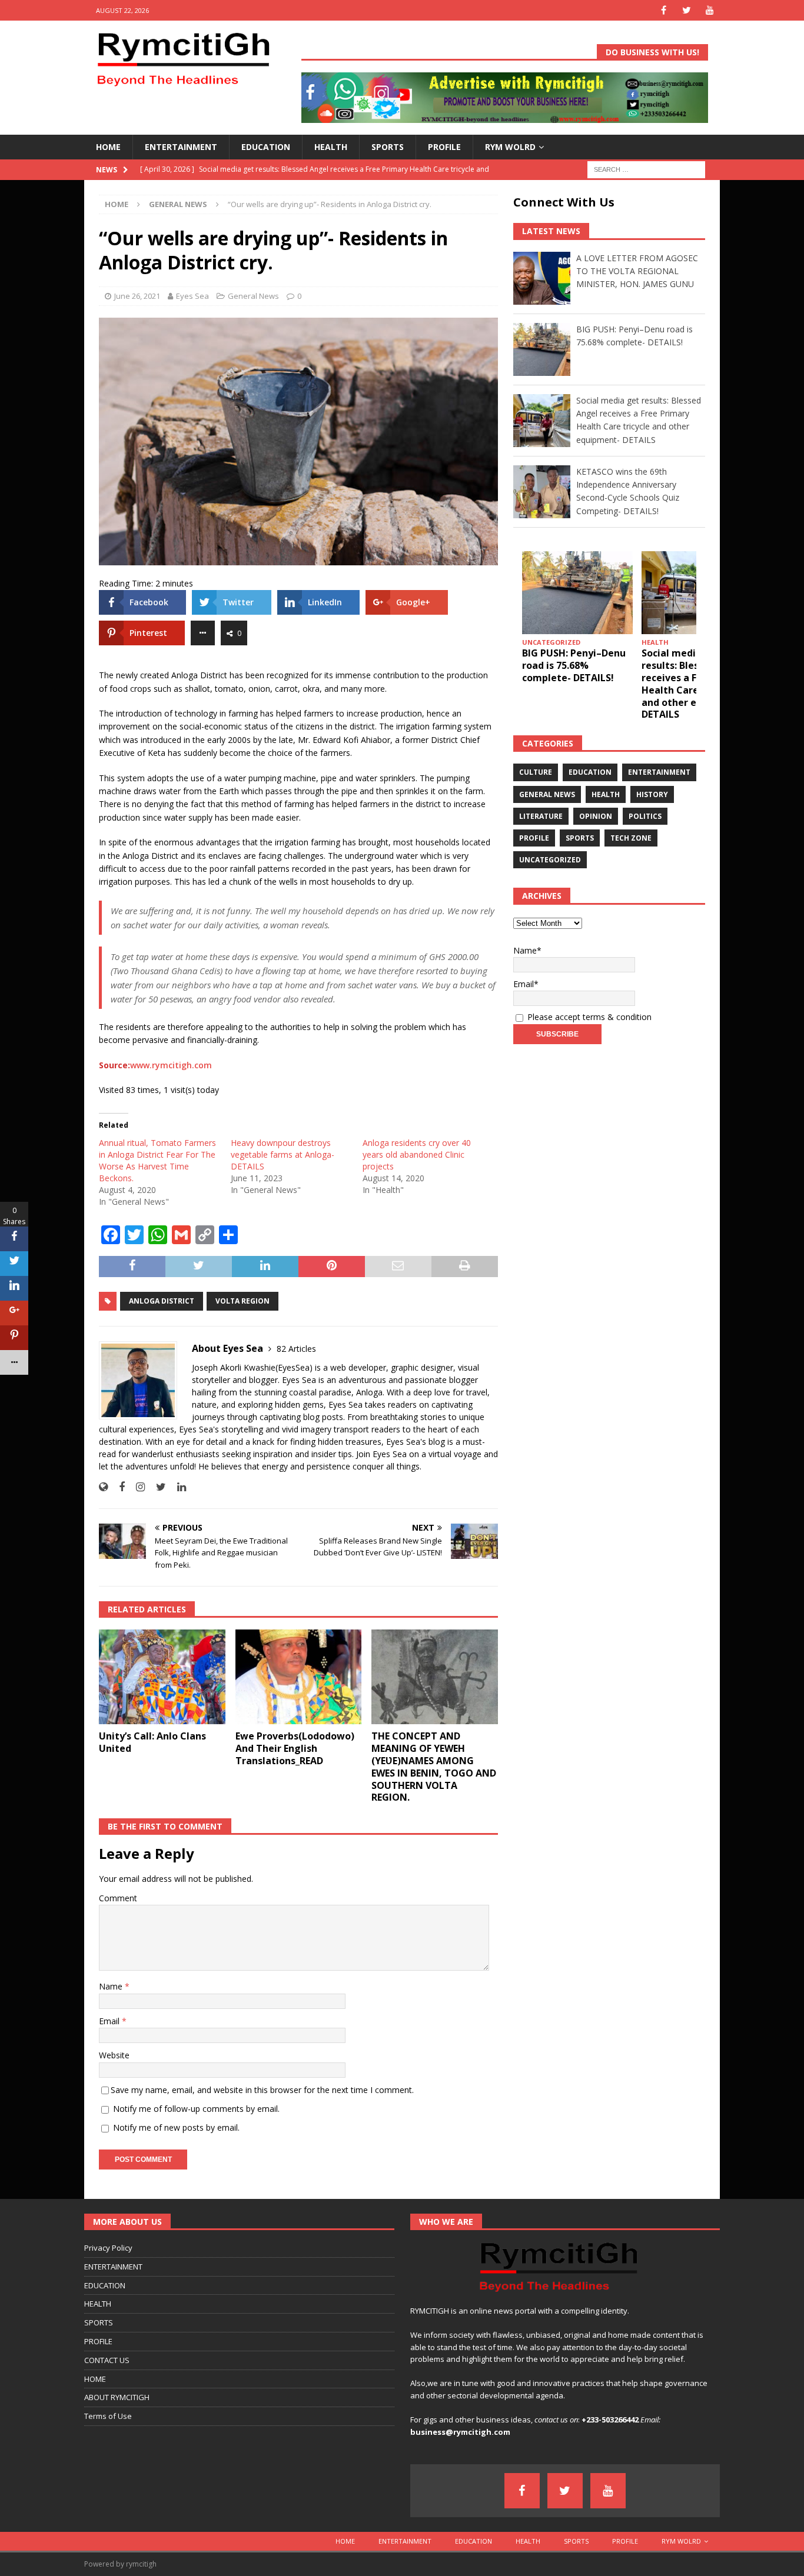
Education (590, 772)
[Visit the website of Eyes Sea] (103, 1487)
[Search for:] (646, 169)
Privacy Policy (108, 2248)
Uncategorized (550, 860)
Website (114, 2055)
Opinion (596, 816)
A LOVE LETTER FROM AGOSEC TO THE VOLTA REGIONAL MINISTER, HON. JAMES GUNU (637, 271)
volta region (242, 1301)
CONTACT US (107, 2360)
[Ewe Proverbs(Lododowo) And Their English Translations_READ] (299, 1677)
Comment (118, 1898)
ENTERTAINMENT (181, 147)
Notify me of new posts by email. (176, 2127)
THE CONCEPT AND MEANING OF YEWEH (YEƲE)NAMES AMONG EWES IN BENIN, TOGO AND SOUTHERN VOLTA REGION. (434, 1767)
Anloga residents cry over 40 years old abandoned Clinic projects (417, 1154)
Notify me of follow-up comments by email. (196, 2109)
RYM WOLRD (510, 147)
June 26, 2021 (137, 296)
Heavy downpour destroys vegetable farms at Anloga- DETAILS (283, 1154)
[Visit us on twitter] (687, 10)
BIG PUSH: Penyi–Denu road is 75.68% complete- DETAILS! (574, 665)
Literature (541, 816)
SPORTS (388, 147)
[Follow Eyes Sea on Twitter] (157, 1487)
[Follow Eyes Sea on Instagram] (136, 1487)
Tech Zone (631, 838)
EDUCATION (266, 147)
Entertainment (659, 772)
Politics (645, 816)
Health (606, 794)
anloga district (162, 1301)
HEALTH (331, 147)
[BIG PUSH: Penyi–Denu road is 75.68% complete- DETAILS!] (577, 593)
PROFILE (444, 147)
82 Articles (296, 1349)
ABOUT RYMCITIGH (117, 2397)
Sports (580, 838)
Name (112, 1986)
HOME (108, 147)
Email (110, 2021)
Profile (534, 838)
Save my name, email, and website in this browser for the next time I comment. (262, 2090)
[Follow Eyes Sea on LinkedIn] (177, 1487)
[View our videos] (710, 10)
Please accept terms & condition (588, 1017)
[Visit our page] (664, 10)
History (652, 794)
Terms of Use (108, 2416)
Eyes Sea (192, 296)
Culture (536, 772)
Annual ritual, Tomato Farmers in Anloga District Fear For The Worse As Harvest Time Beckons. (157, 1160)
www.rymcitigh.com (171, 1065)
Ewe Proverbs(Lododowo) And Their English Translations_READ (295, 1748)
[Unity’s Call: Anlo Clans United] (162, 1677)
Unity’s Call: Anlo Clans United (152, 1742)
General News (253, 296)
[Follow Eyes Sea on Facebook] (117, 1487)
